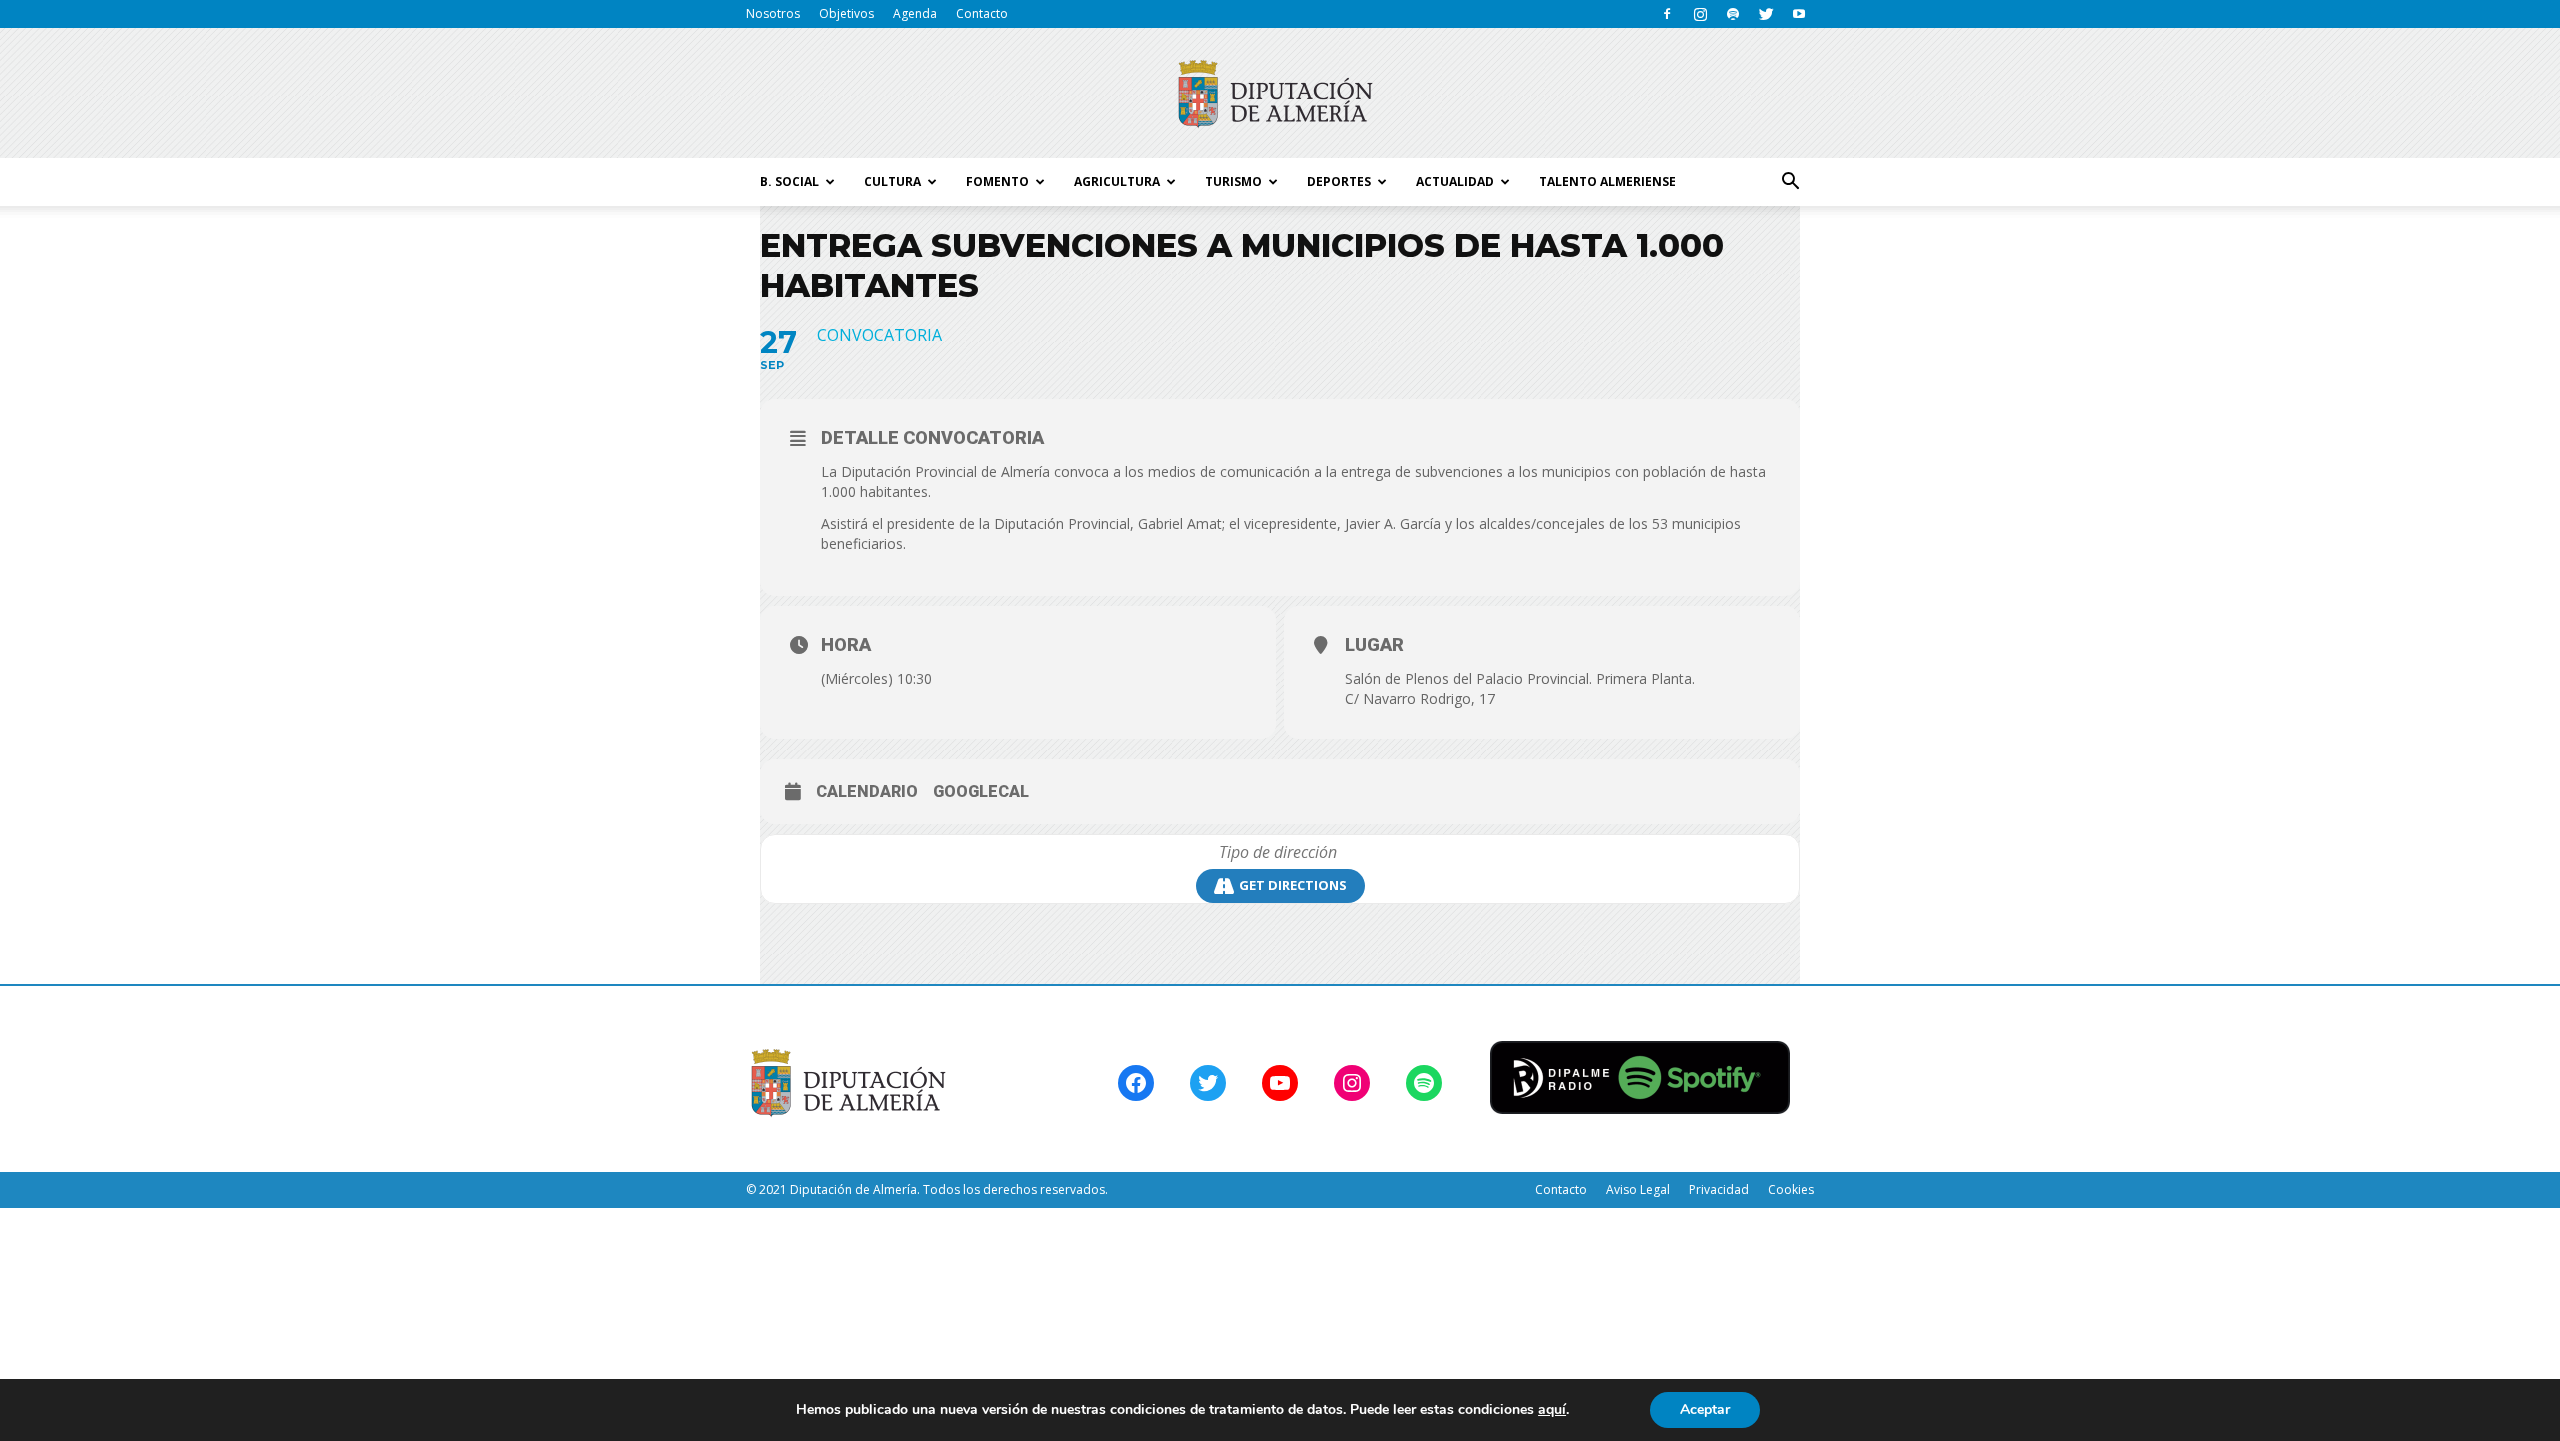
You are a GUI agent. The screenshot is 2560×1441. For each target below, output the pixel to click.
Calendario (867, 791)
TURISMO (1233, 181)
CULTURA (892, 181)
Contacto (982, 13)
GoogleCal (981, 791)
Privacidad (1719, 1189)
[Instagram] (1700, 14)
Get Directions (1293, 885)
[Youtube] (1799, 14)
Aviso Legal (1638, 1189)
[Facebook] (1667, 14)
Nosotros (773, 13)
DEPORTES (1339, 181)
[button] (1790, 182)
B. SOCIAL (789, 181)
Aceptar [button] (1705, 1409)
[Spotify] (1733, 14)
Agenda (915, 13)
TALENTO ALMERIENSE (1607, 181)
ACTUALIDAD (1455, 181)
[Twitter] (1766, 14)
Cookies (1791, 1189)
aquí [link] (1552, 1409)
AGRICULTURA (1117, 181)
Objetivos (846, 13)
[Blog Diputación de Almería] (1280, 94)
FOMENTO (997, 181)
